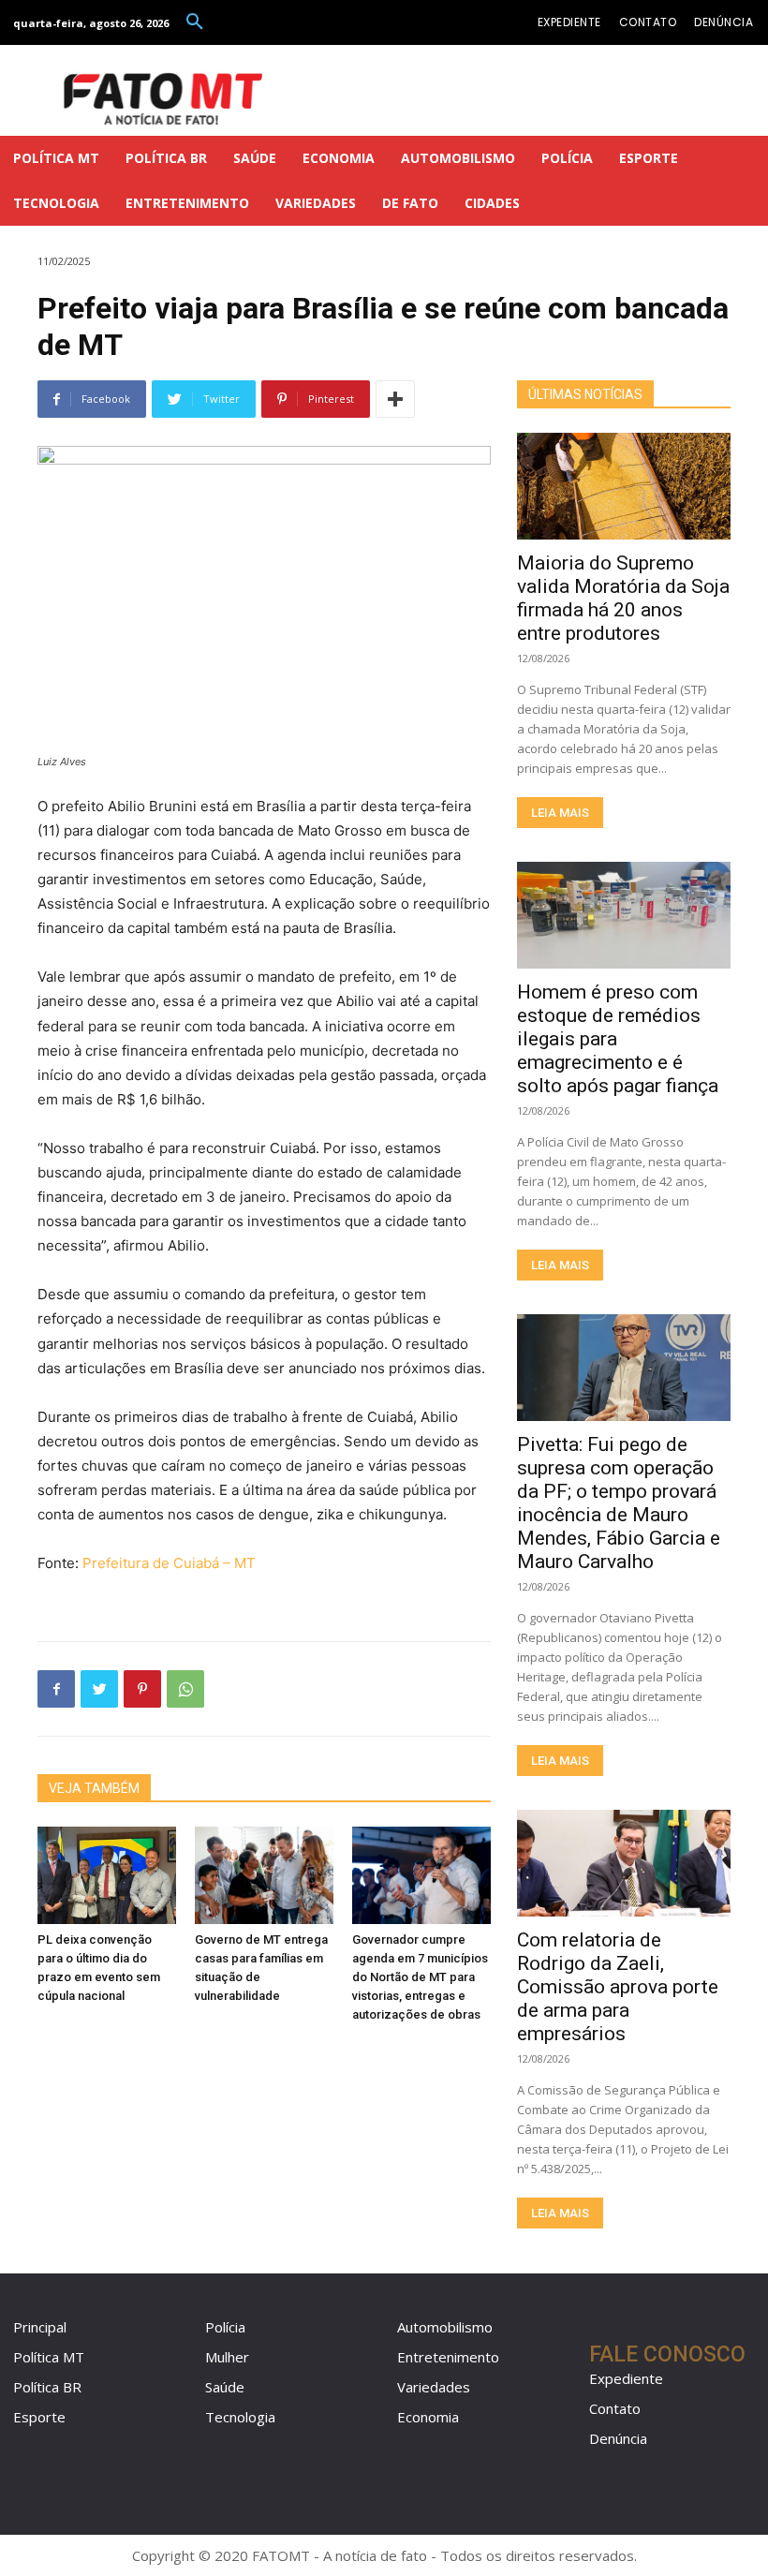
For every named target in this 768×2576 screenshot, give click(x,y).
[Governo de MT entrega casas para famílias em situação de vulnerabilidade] (264, 1875)
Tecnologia (240, 2417)
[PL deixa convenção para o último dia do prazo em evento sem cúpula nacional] (107, 1875)
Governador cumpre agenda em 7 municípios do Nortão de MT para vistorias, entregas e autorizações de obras (420, 1977)
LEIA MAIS (560, 813)
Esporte (39, 2417)
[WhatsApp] (185, 1689)
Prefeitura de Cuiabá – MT (169, 1563)
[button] (195, 22)
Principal (40, 2327)
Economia (428, 2417)
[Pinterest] (142, 1689)
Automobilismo (445, 2327)
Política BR (47, 2387)
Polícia (225, 2327)
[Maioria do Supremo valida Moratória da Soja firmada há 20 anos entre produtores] (624, 486)
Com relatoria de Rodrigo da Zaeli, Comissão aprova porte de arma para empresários (618, 1987)
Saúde (225, 2387)
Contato (615, 2408)
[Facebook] (56, 1689)
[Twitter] (99, 1689)
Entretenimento (448, 2357)
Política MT (49, 2357)
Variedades (434, 2387)
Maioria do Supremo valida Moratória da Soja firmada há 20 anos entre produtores (623, 598)
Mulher (227, 2357)
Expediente (626, 2378)
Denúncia (618, 2438)
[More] (395, 399)
